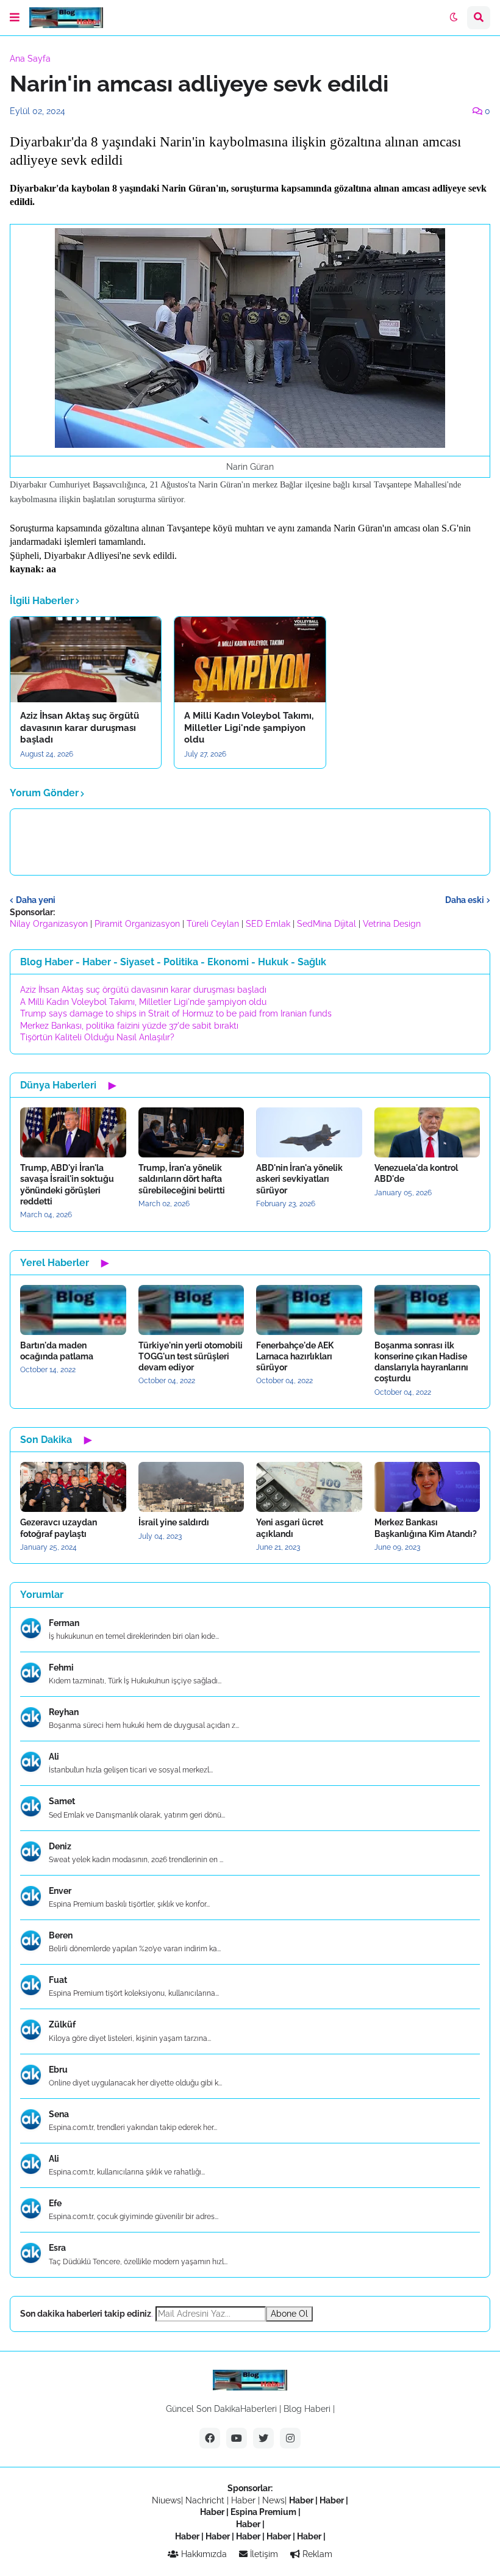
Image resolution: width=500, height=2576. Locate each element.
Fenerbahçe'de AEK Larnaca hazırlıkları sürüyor (295, 1356)
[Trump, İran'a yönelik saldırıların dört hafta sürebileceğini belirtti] (191, 1132)
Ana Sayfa (30, 59)
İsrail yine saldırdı (174, 1522)
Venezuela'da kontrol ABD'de (416, 1173)
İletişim (263, 2554)
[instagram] (290, 2438)
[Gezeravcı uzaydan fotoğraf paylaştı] (73, 1487)
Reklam (316, 2554)
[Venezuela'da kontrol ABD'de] (427, 1132)
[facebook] (210, 2438)
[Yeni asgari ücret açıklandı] (309, 1487)
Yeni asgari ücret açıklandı (290, 1528)
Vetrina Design (392, 924)
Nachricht (206, 2500)
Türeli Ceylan (213, 924)
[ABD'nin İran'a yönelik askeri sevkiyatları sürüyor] (309, 1132)
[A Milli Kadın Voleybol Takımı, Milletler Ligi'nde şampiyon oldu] (250, 660)
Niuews (166, 2500)
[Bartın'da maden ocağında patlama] (73, 1310)
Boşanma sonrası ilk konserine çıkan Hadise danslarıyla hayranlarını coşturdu (421, 1362)
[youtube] (237, 2438)
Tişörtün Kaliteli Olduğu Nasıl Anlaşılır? (97, 1037)
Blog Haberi (307, 2409)
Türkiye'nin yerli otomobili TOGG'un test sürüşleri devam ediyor (191, 1356)
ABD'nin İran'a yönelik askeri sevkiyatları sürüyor (299, 1179)
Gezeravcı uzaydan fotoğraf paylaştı (59, 1528)
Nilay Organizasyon (49, 924)
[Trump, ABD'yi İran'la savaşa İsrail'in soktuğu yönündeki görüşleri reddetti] (73, 1132)
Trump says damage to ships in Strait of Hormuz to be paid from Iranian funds (176, 1013)
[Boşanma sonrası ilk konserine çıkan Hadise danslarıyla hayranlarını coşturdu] (427, 1310)
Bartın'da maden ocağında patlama (57, 1351)
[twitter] (263, 2438)
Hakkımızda (203, 2554)
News (273, 2500)
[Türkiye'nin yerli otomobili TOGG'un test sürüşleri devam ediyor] (191, 1310)
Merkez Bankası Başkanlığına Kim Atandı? (426, 1528)
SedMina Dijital (327, 924)
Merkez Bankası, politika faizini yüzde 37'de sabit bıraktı (129, 1026)
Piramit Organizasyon (137, 924)
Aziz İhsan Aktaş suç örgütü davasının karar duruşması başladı (80, 728)
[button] (15, 18)
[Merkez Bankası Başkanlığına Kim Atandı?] (427, 1487)
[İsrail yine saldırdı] (191, 1487)
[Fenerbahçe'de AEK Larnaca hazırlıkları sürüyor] (309, 1310)
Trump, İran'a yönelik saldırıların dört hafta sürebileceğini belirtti (182, 1179)
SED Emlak (268, 924)
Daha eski (465, 900)
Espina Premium (263, 2512)
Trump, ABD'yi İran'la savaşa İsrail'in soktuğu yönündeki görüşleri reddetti (67, 1185)
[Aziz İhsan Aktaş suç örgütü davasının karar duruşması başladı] (86, 660)
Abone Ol (289, 2314)
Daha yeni (36, 900)
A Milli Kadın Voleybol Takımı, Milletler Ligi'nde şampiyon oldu (249, 728)
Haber (245, 2500)
